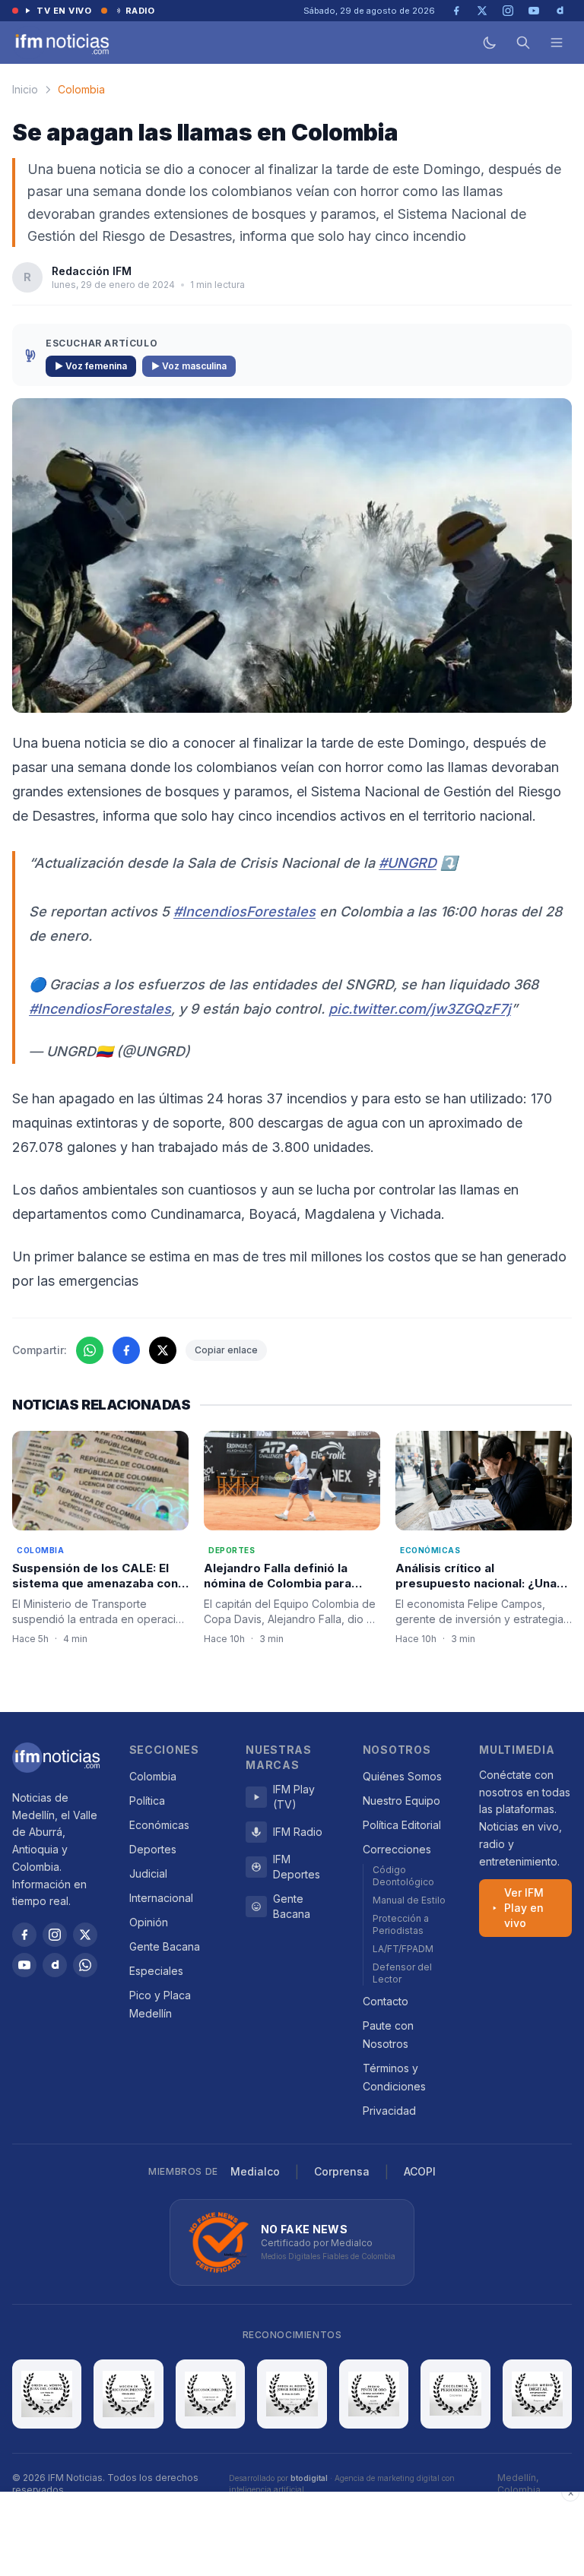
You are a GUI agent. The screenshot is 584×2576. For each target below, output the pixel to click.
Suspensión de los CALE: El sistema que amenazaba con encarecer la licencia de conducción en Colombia (95, 1592)
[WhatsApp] (85, 1965)
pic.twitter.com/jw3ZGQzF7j (420, 1009)
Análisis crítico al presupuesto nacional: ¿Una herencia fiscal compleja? (476, 1584)
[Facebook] (24, 1935)
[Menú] (557, 43)
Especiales (156, 1971)
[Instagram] (55, 1935)
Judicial (148, 1873)
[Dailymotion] (55, 1965)
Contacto (386, 2001)
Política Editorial (402, 1825)
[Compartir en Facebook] (126, 1350)
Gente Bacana (165, 1946)
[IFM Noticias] (56, 1758)
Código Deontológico (403, 1876)
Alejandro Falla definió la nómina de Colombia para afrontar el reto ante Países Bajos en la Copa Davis (284, 1592)
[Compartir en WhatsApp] (90, 1350)
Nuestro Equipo (401, 1801)
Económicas (159, 1825)
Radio (140, 11)
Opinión (149, 1922)
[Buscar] (523, 43)
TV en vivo (64, 11)
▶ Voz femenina (91, 366)
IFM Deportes (297, 1867)
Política (147, 1801)
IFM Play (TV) (294, 1797)
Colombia (81, 89)
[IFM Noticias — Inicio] (61, 43)
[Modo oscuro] (490, 43)
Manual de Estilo (409, 1900)
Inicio (25, 89)
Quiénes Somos (402, 1776)
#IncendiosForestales (244, 911)
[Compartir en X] (163, 1350)
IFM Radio (298, 1832)
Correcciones (397, 1849)
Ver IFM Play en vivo (524, 1908)
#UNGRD (408, 863)
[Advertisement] (292, 2534)
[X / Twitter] (85, 1935)
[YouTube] (24, 1965)
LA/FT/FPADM (403, 1949)
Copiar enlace (226, 1350)
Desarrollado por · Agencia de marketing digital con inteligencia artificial (342, 2484)
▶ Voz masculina (189, 366)
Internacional (161, 1898)
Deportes (153, 1849)
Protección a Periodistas (401, 1924)
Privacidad (389, 2111)
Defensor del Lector (402, 1973)
